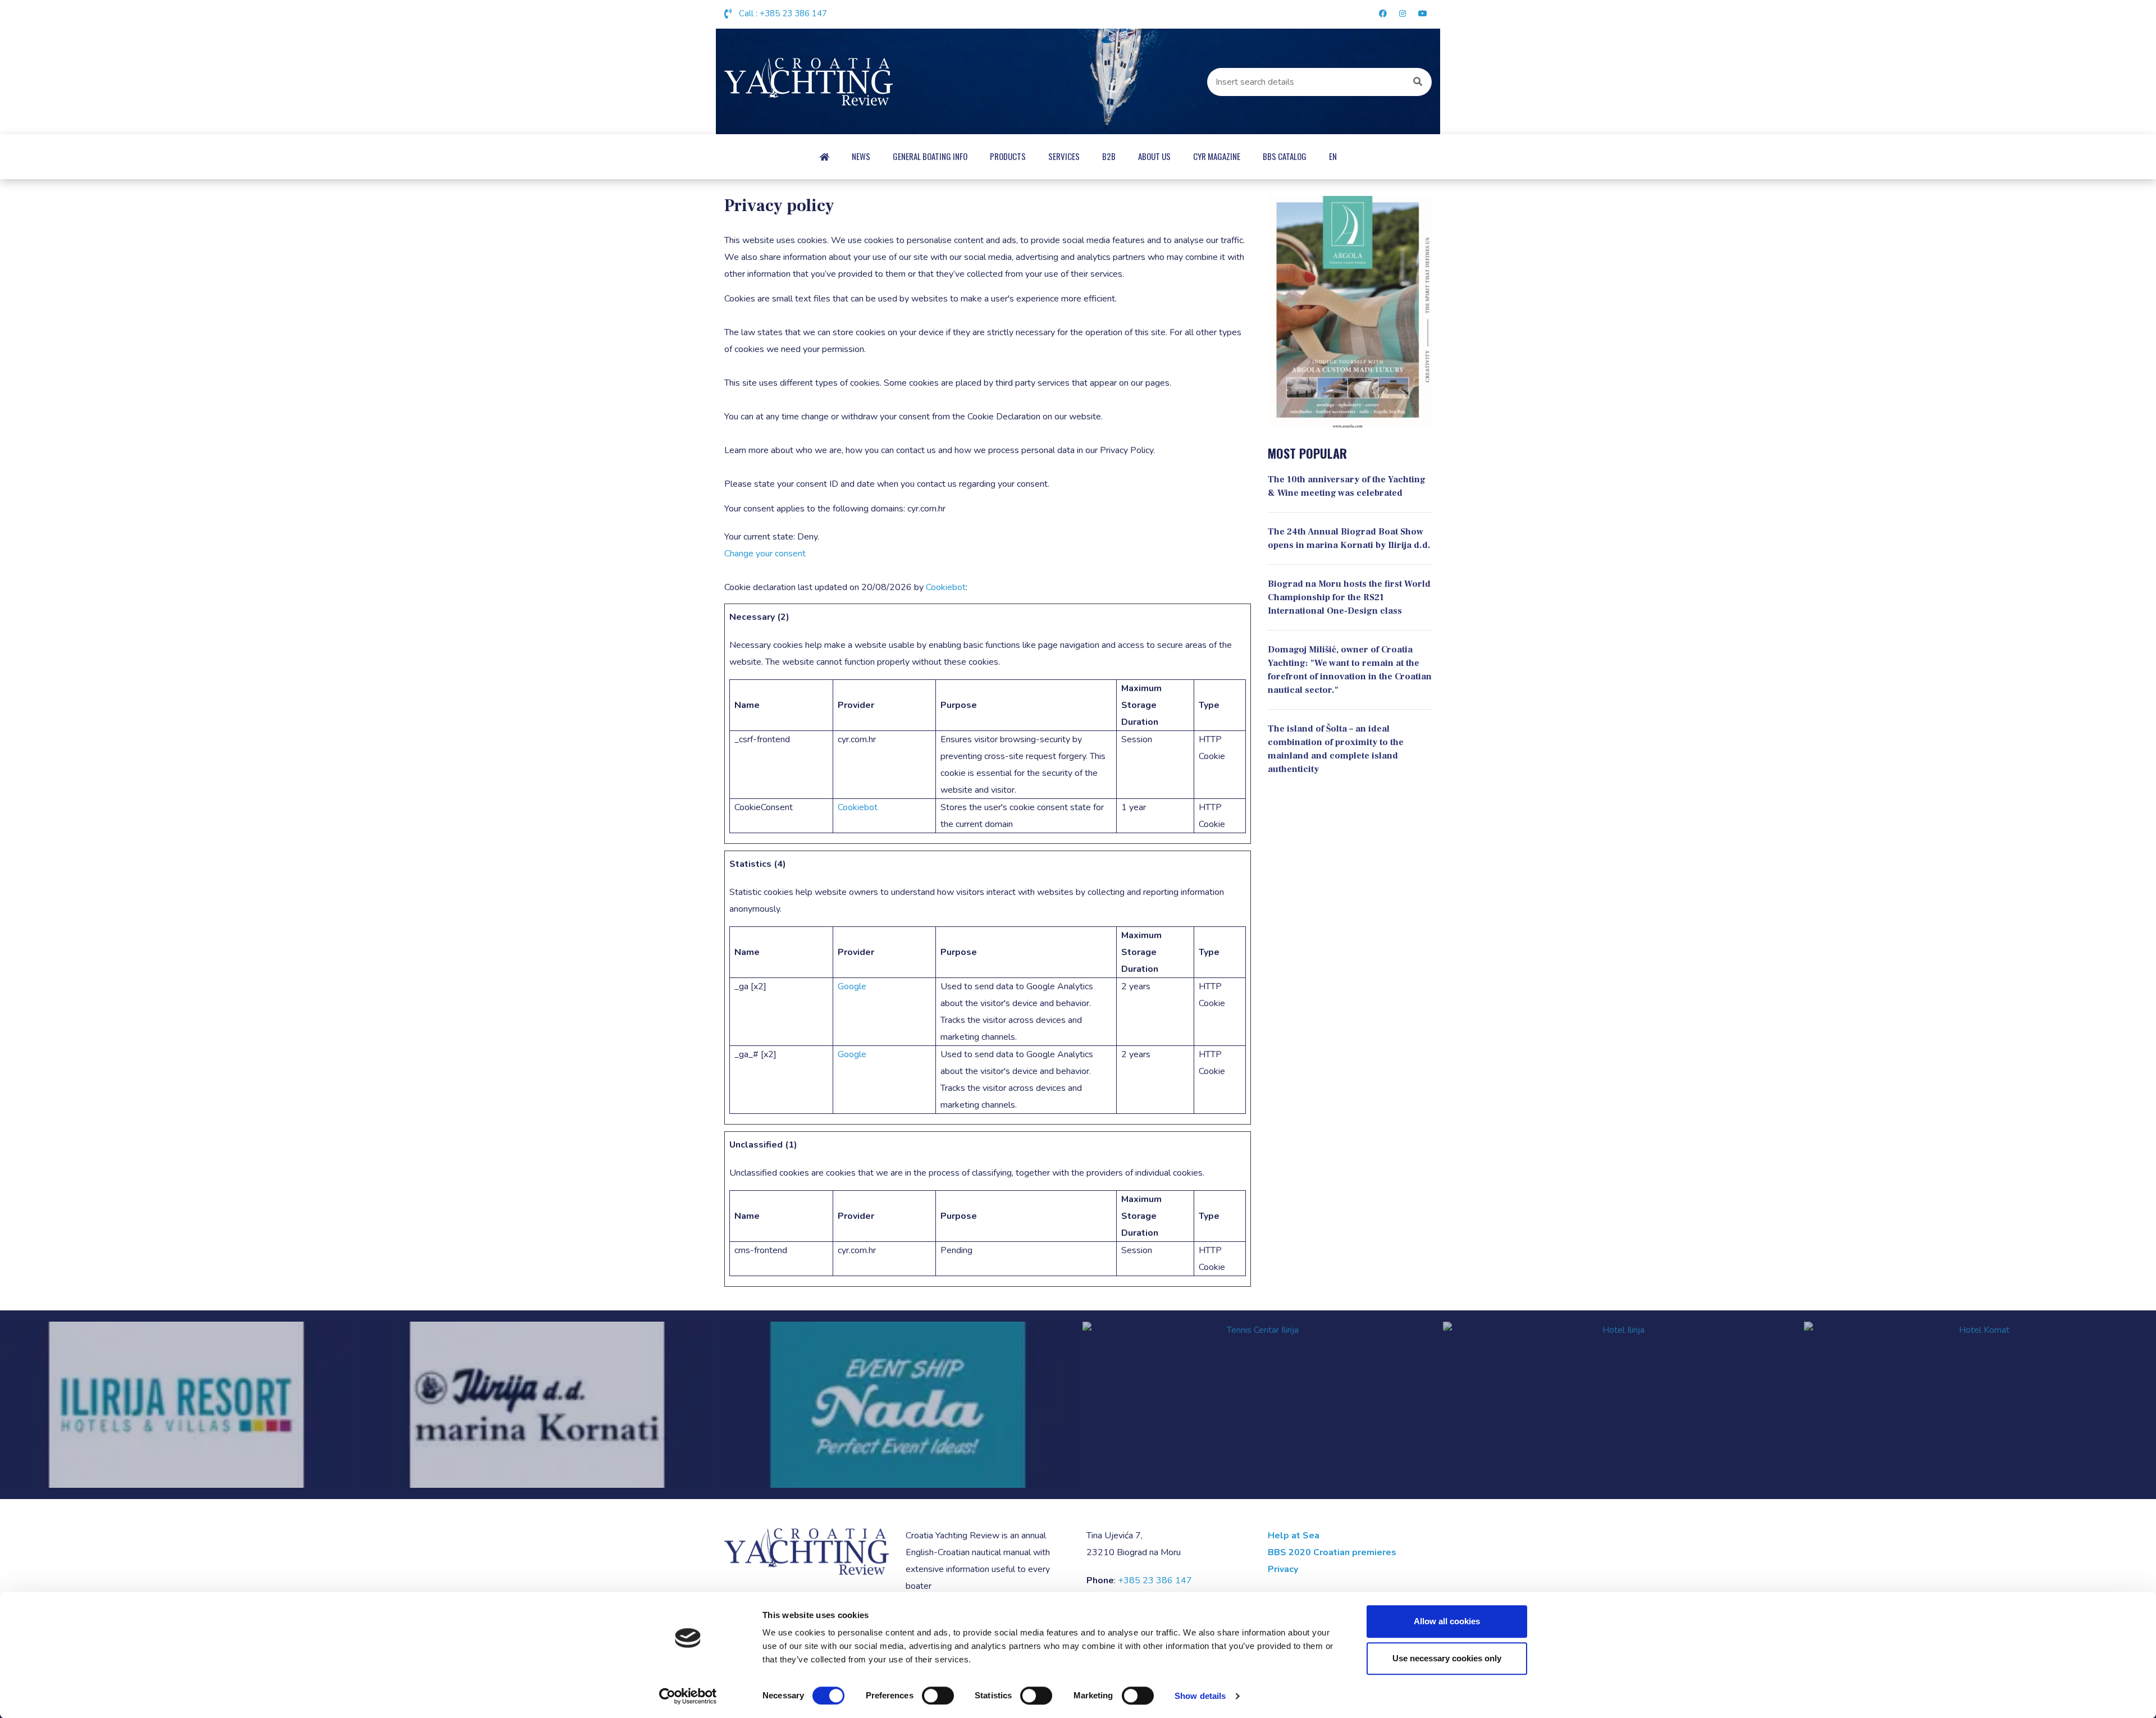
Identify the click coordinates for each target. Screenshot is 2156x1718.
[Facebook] (1383, 14)
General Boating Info (930, 156)
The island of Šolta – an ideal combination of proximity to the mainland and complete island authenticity (1336, 749)
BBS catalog (1285, 156)
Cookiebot (946, 587)
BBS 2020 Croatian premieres (1332, 1552)
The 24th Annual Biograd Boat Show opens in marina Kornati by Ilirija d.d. (1349, 538)
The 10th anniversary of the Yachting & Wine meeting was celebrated (1347, 486)
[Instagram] (1403, 14)
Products (1008, 156)
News (861, 156)
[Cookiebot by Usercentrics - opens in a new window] (688, 1696)
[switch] (938, 1696)
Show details (1200, 1696)
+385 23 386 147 (793, 13)
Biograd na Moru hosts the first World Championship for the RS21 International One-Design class (1349, 597)
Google (852, 986)
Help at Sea (1294, 1536)
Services (1064, 156)
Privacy (1283, 1569)
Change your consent (765, 554)
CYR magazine (1217, 156)
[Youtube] (1421, 14)
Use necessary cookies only (1447, 1658)
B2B (1109, 156)
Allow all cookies (1447, 1621)
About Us (1154, 156)
